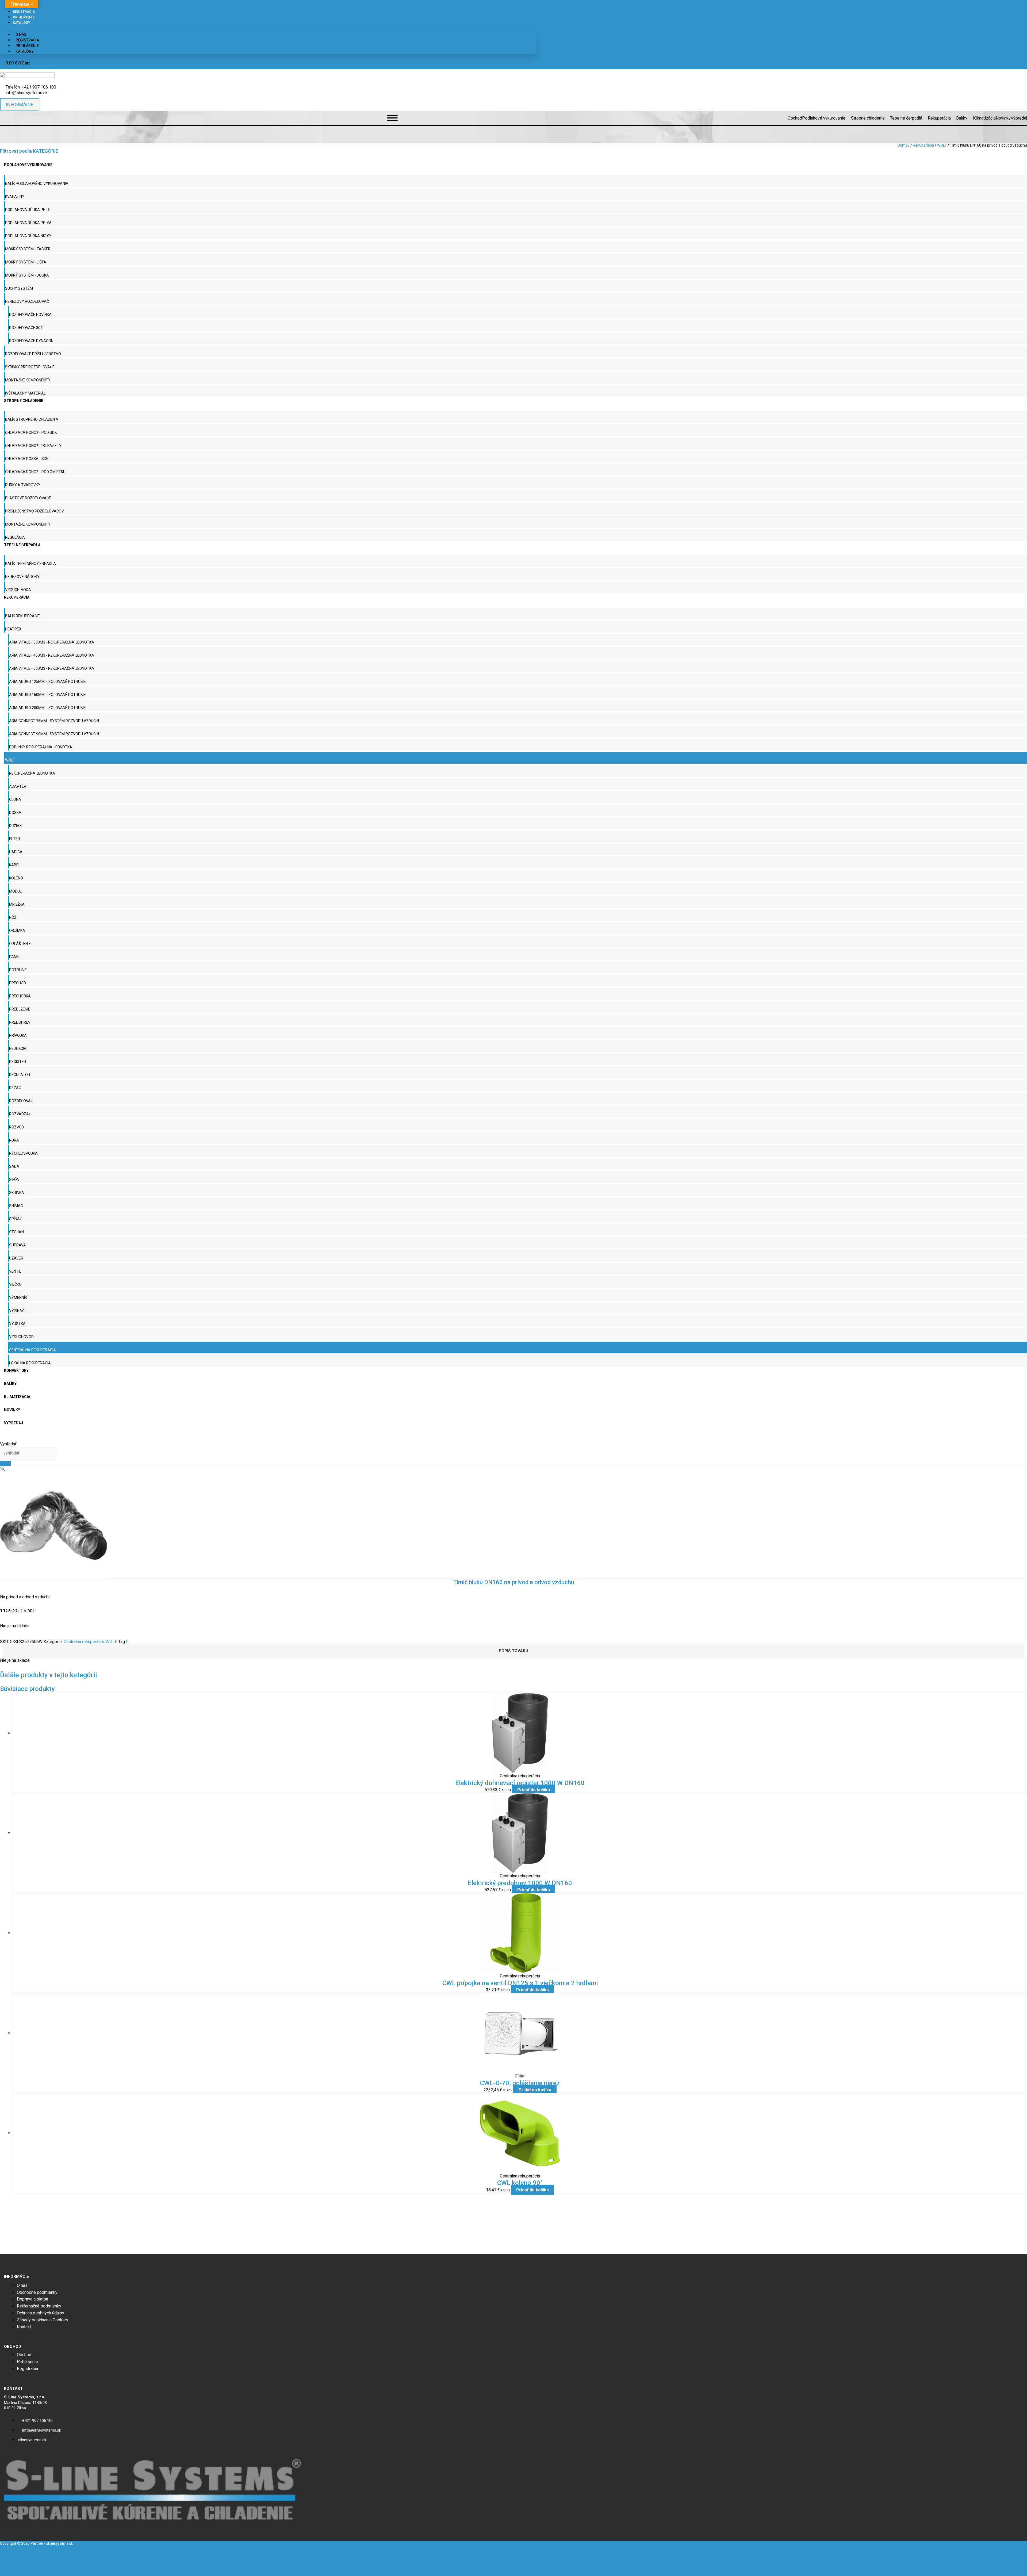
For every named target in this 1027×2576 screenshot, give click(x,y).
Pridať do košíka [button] (534, 1790)
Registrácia (24, 12)
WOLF (942, 145)
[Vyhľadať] (5, 1464)
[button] (3, 1469)
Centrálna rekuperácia (84, 1642)
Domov (904, 145)
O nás (21, 35)
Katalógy (22, 23)
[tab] (513, 1651)
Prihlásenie (24, 17)
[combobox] (28, 1453)
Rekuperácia (923, 145)
